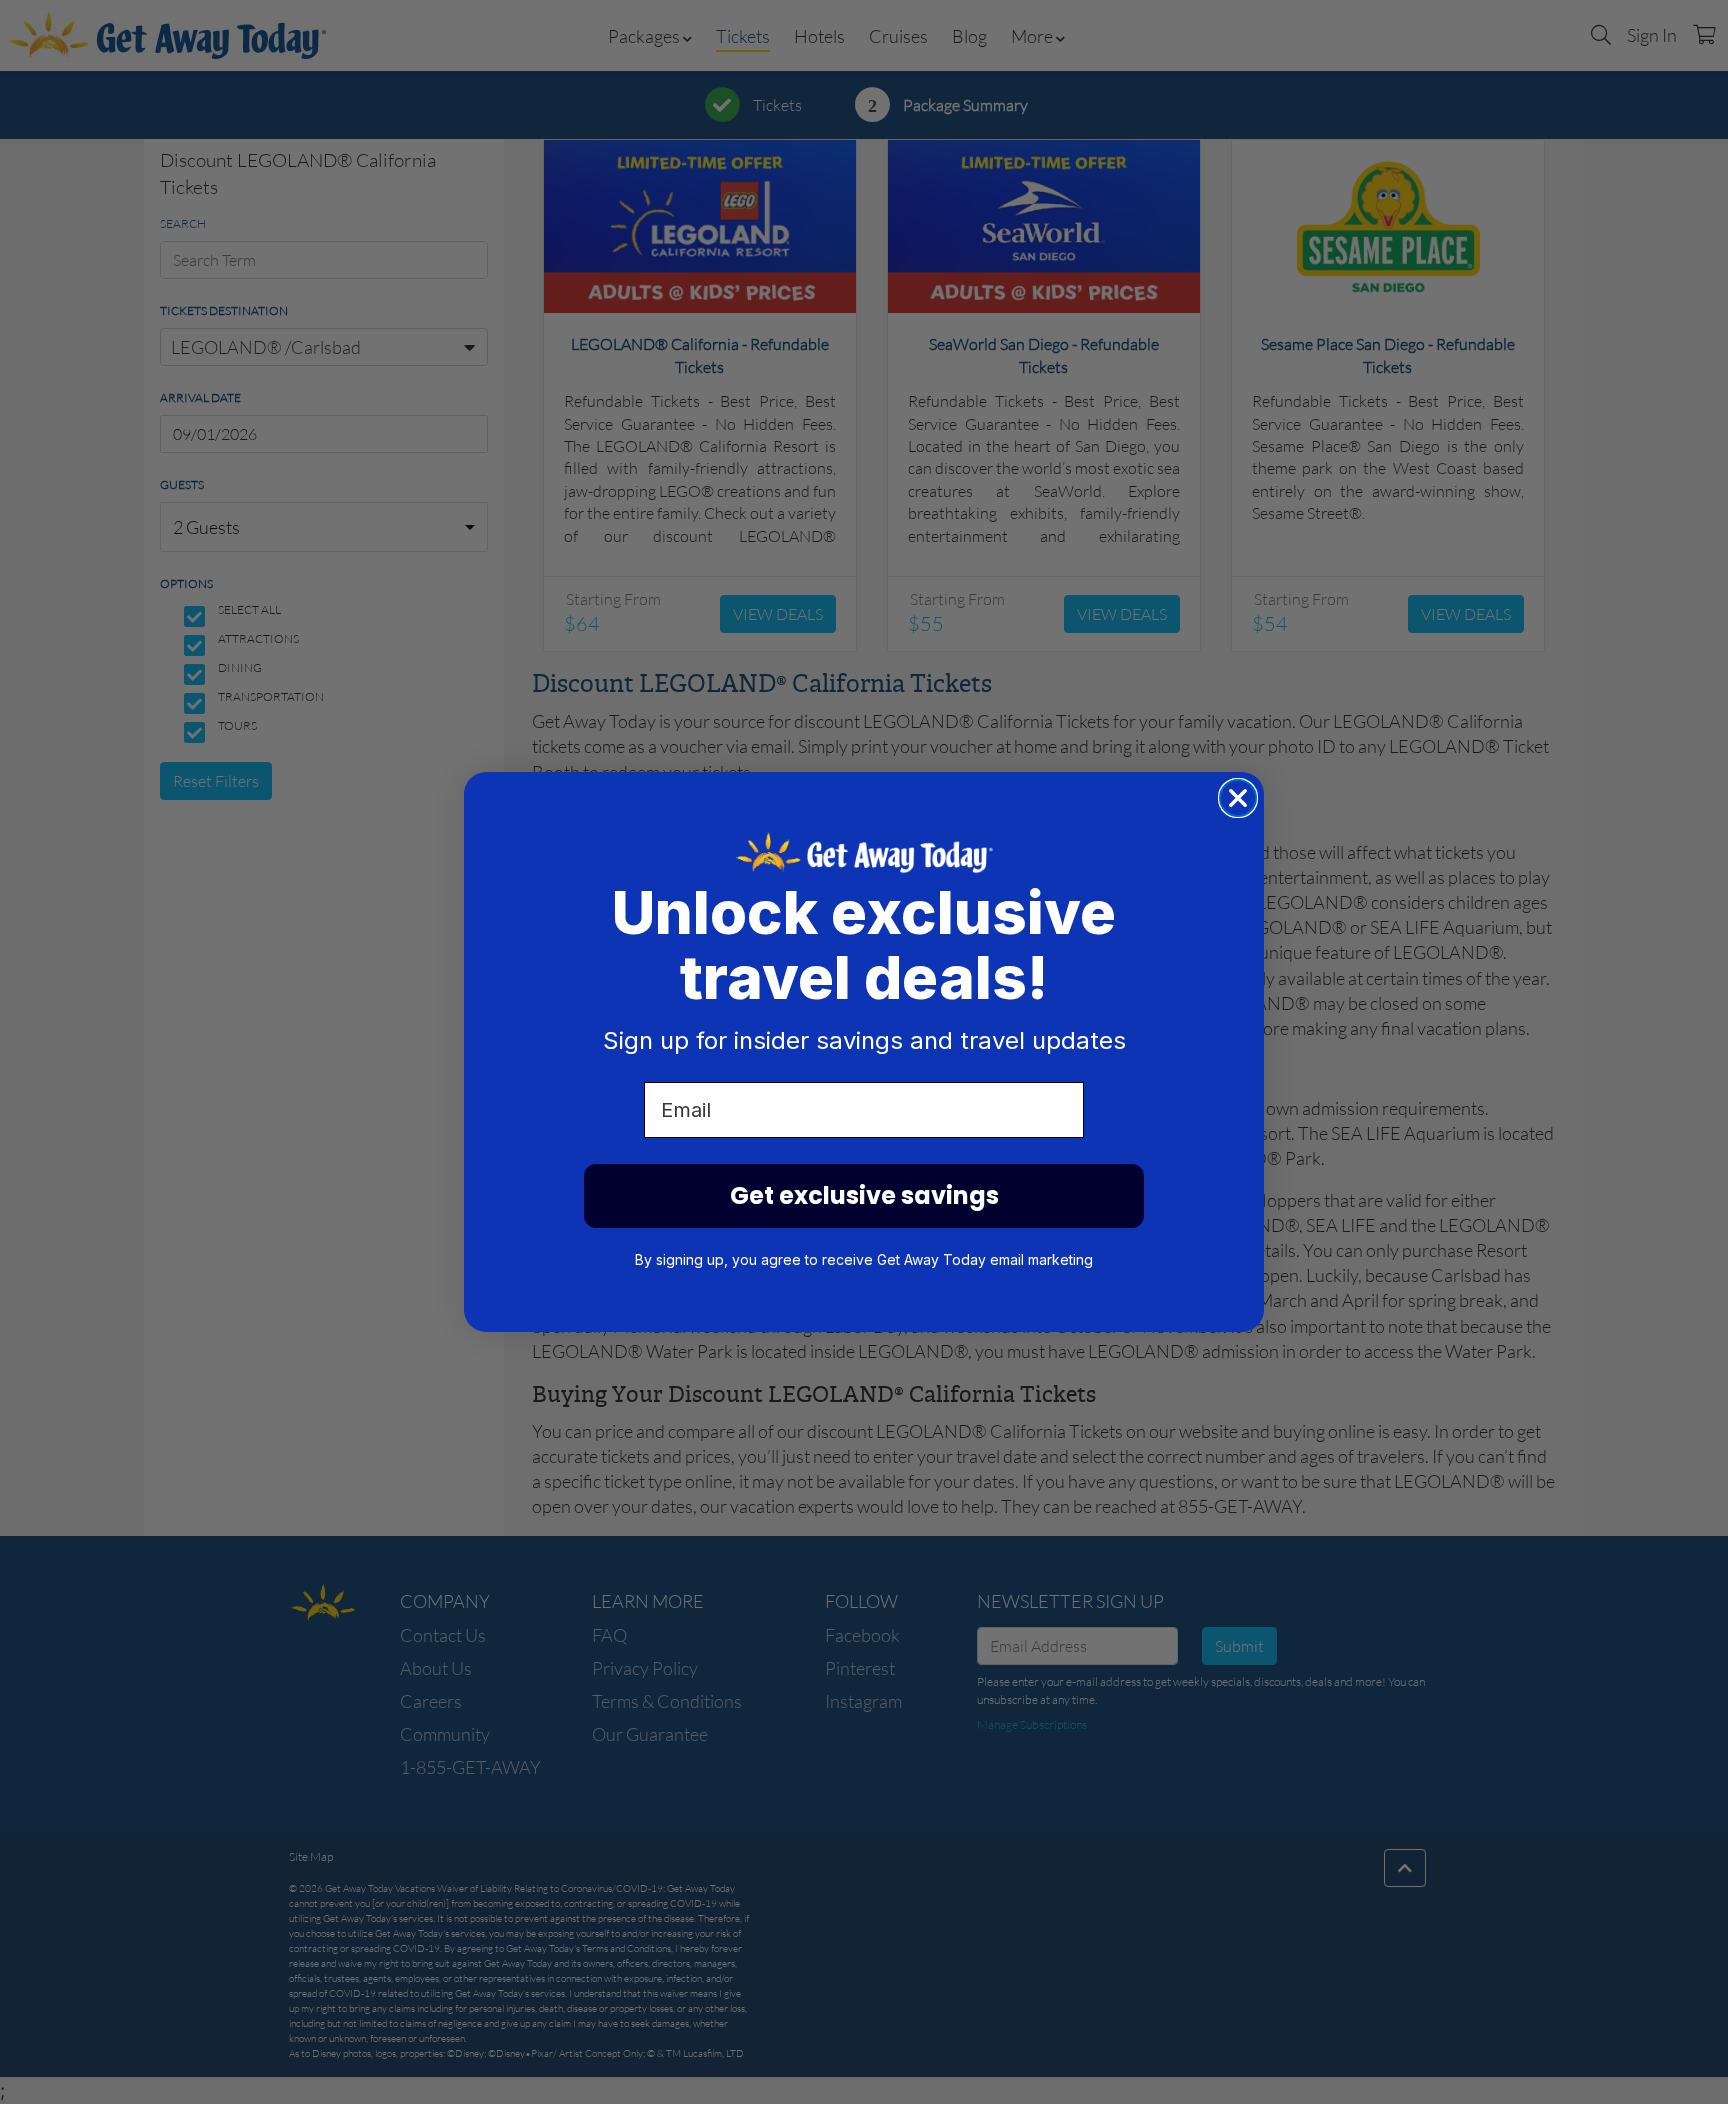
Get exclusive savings (864, 1195)
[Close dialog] (1238, 798)
